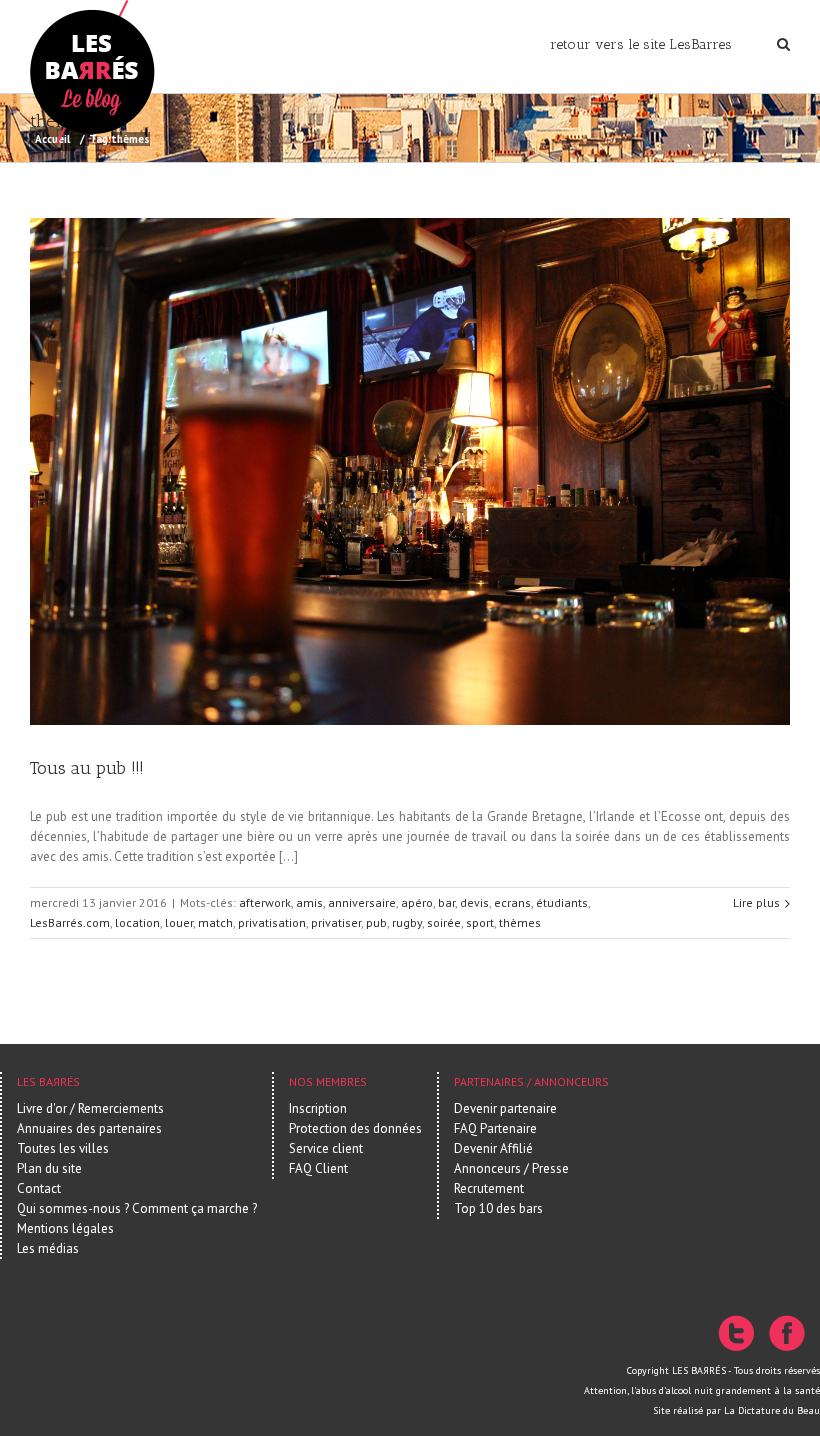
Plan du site (49, 1168)
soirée (444, 922)
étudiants (562, 902)
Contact (39, 1188)
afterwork (265, 902)
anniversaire (362, 902)
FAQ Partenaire (495, 1128)
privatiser (336, 922)
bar (446, 902)
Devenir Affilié (493, 1148)
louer (179, 922)
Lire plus (756, 902)
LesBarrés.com (70, 922)
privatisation (272, 922)
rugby (407, 922)
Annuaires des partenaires (89, 1128)
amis (309, 902)
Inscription (318, 1108)
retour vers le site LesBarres (641, 44)
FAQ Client (318, 1168)
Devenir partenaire (505, 1108)
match (215, 922)
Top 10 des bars (498, 1208)
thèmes (520, 922)
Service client (326, 1148)
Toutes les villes (63, 1148)
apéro (417, 902)
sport (480, 922)
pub (376, 922)
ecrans (512, 902)
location (137, 922)
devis (474, 902)
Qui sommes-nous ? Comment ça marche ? (137, 1208)
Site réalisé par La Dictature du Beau (736, 1410)
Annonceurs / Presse (511, 1168)
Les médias (48, 1248)
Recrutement (489, 1188)
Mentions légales (65, 1228)
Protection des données (355, 1128)
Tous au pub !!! (87, 768)
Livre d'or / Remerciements (90, 1108)
